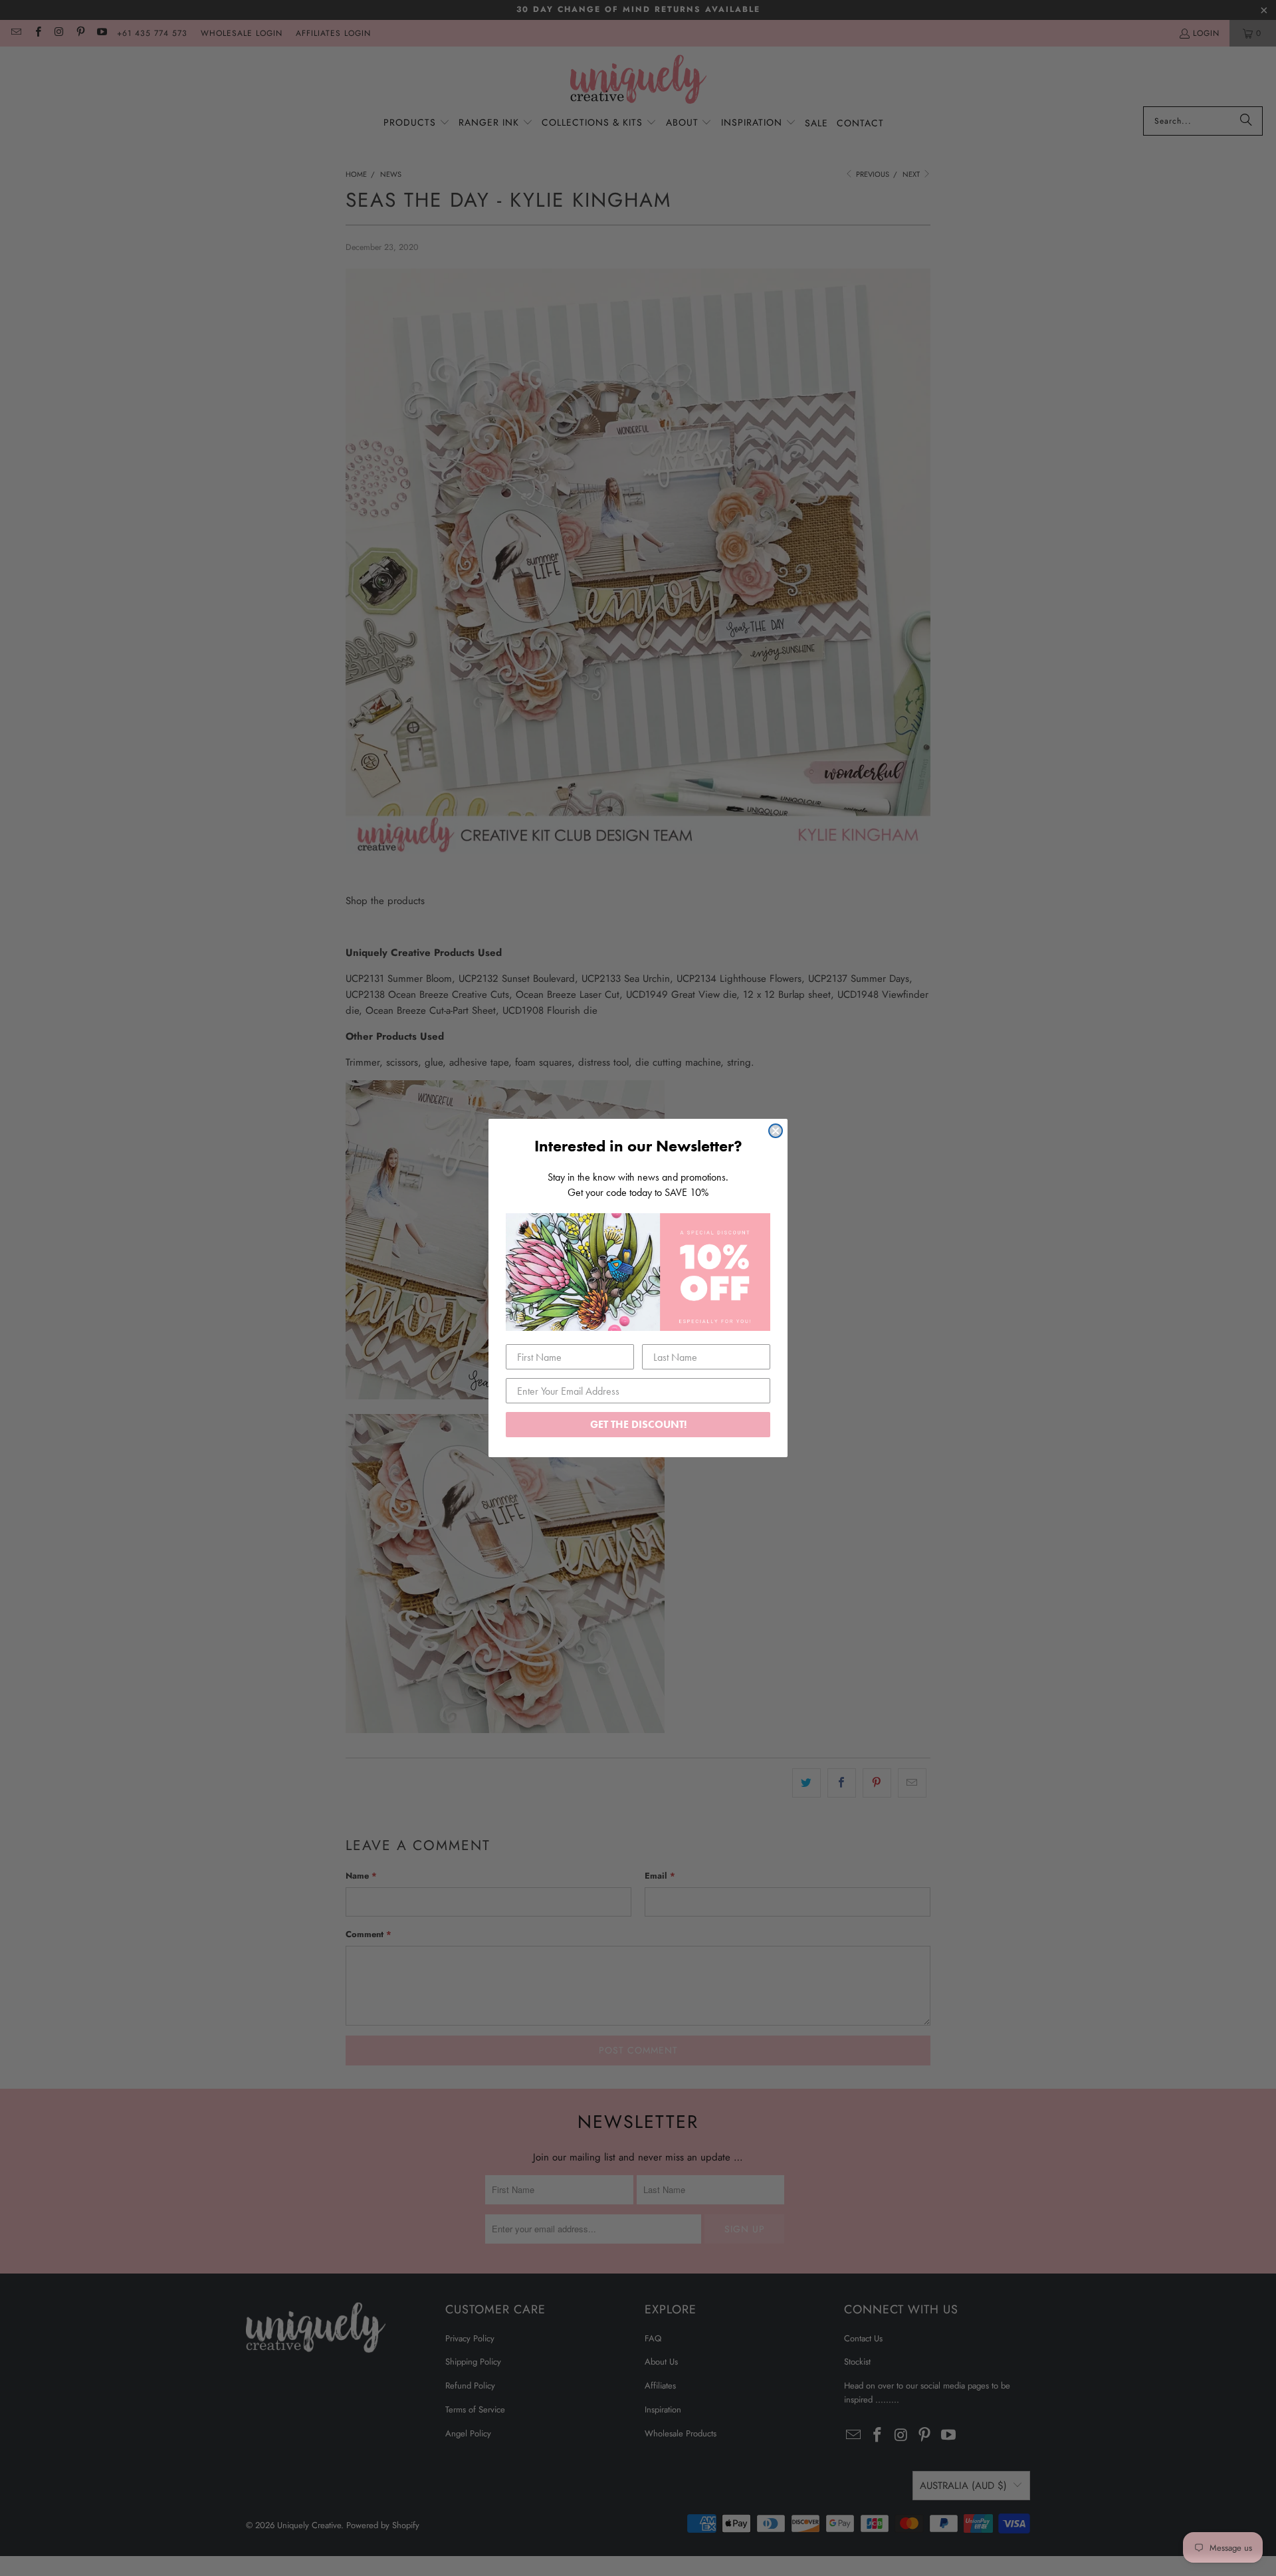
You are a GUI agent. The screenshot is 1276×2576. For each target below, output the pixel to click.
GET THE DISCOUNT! (638, 1424)
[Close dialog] (776, 1131)
